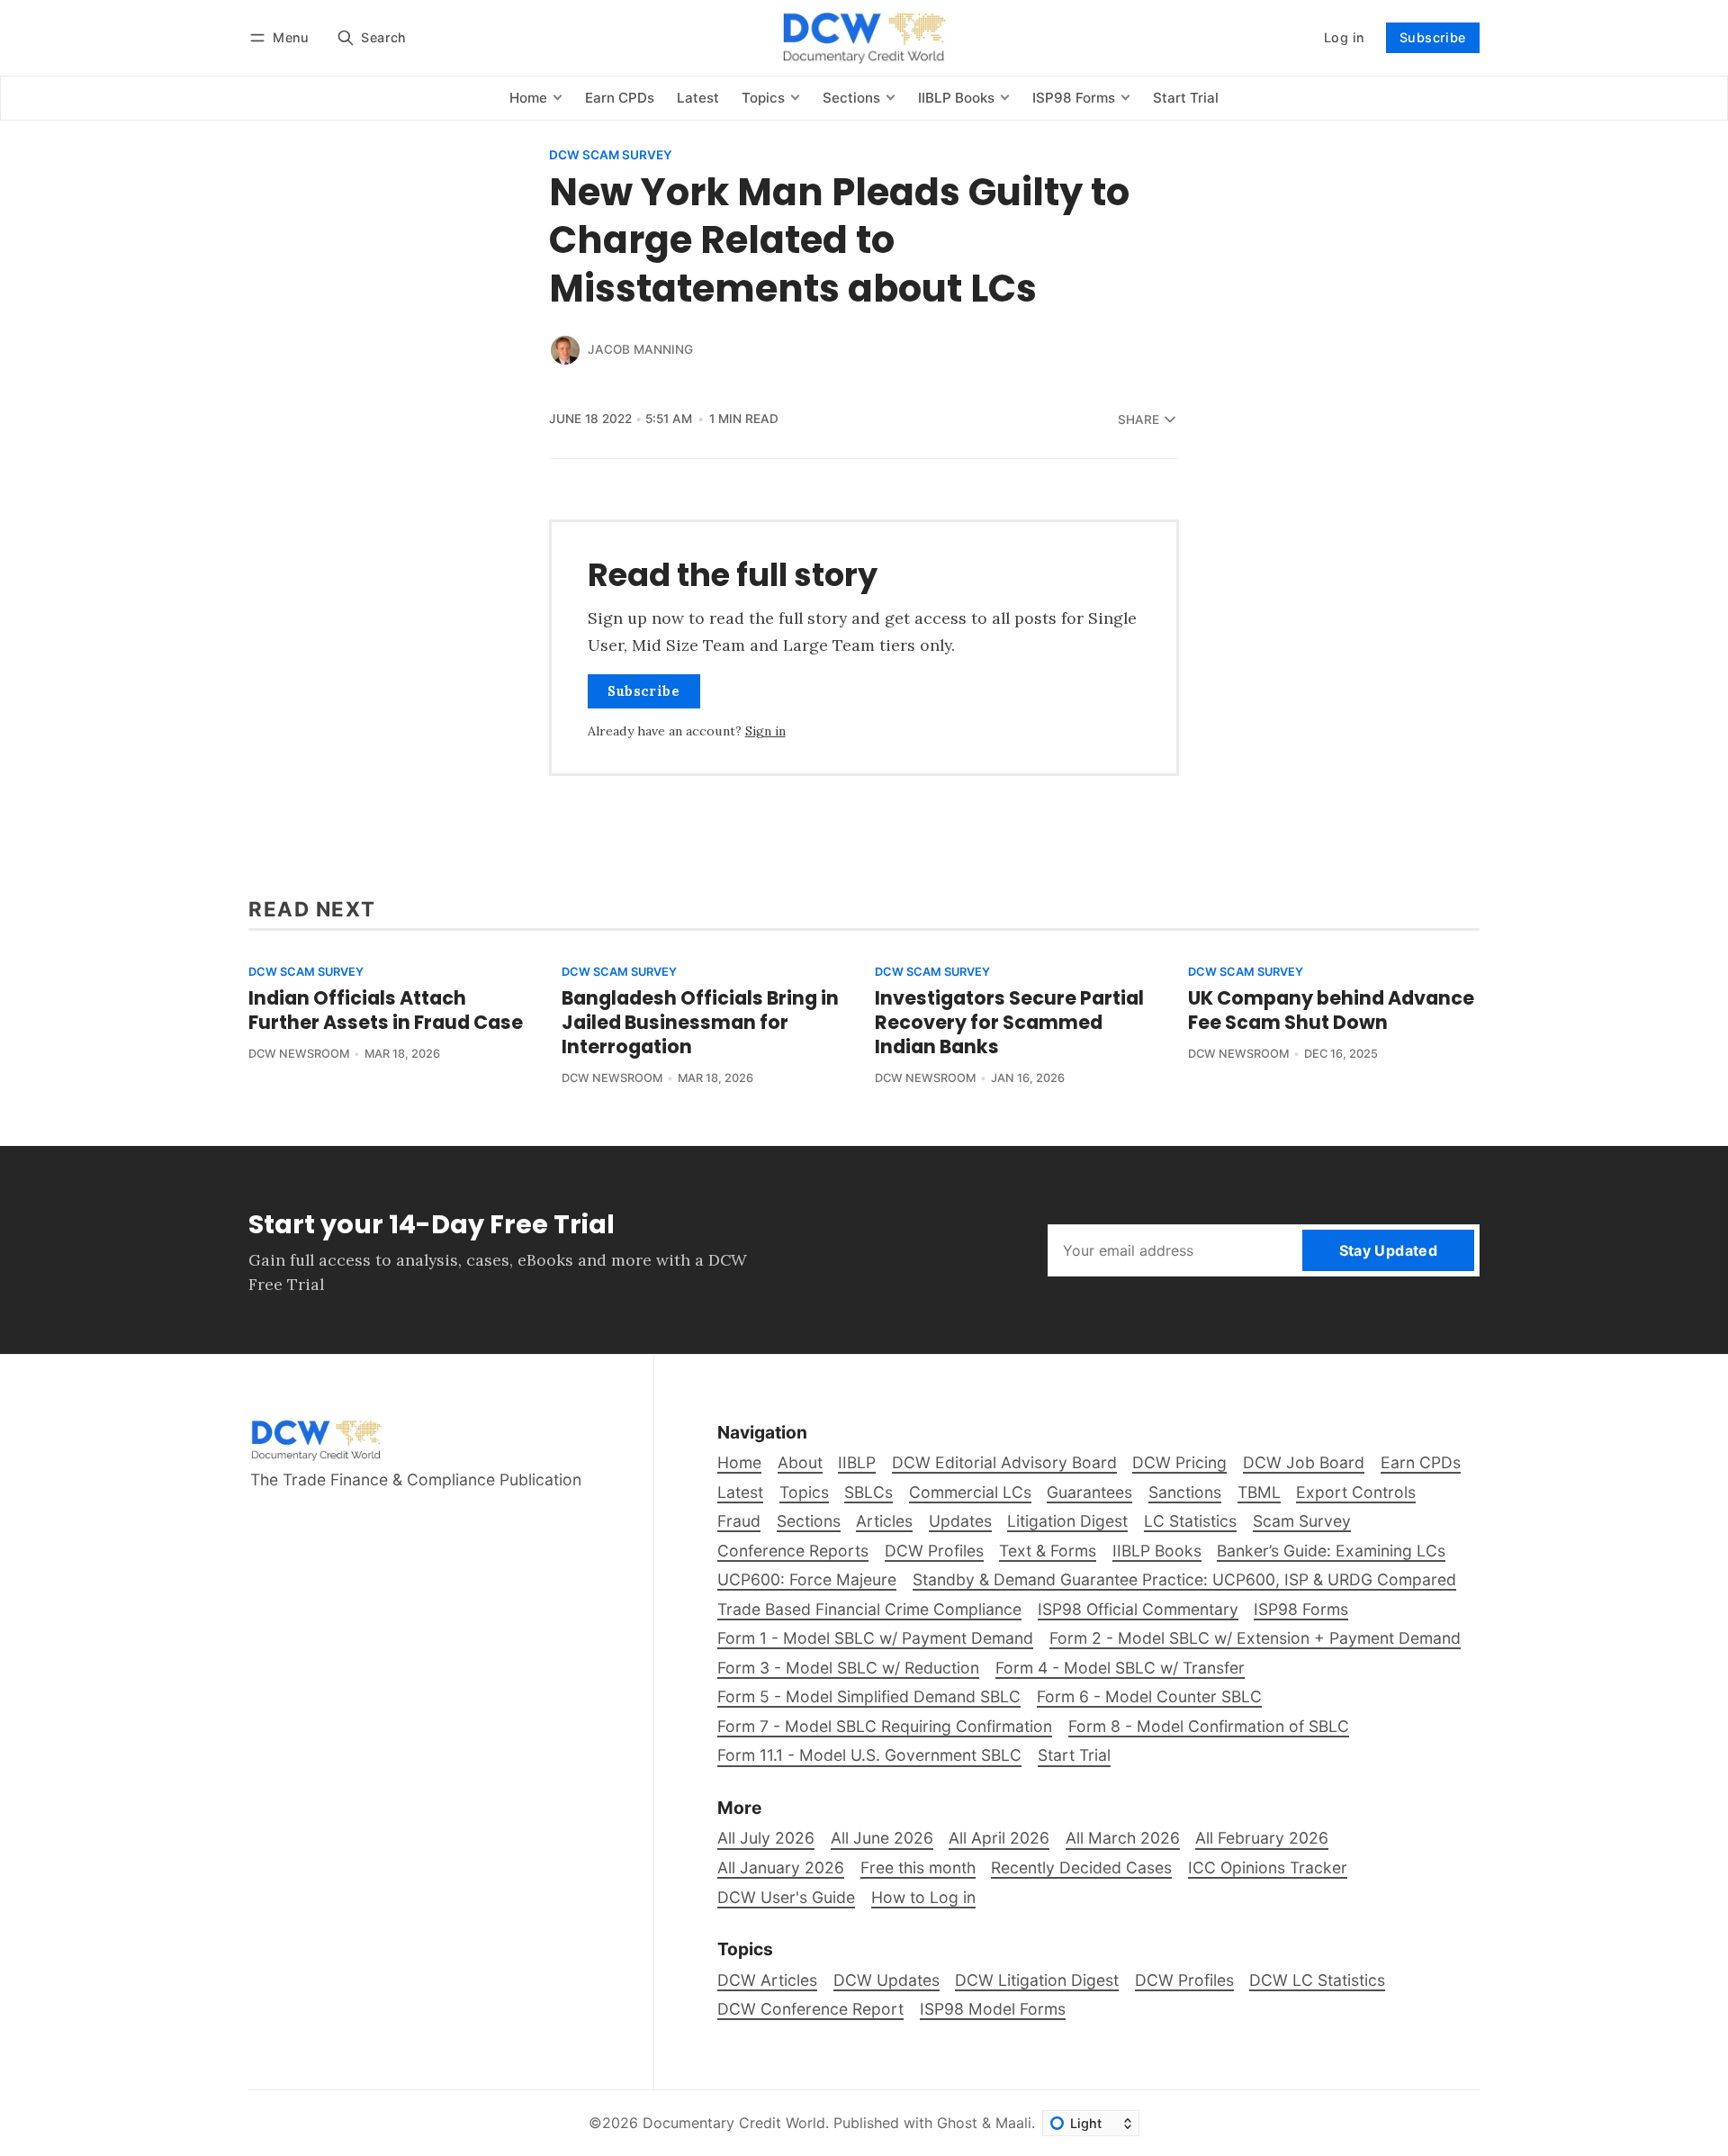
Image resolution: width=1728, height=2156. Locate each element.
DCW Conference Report (810, 2009)
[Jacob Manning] (565, 350)
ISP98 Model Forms (993, 2009)
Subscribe (1433, 37)
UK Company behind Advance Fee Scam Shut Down (1331, 1010)
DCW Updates (886, 1980)
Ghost (957, 2123)
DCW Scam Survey (611, 156)
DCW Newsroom (299, 1054)
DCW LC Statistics (1317, 1980)
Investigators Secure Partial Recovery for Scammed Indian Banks (1009, 1022)
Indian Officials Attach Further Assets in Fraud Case (386, 1010)
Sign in (765, 731)
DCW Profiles (1184, 1980)
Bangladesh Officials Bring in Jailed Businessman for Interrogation (700, 1022)
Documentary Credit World (734, 2123)
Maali (1013, 2123)
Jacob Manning (640, 349)
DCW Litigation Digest (1037, 1980)
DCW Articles (767, 1980)
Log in (1344, 37)
